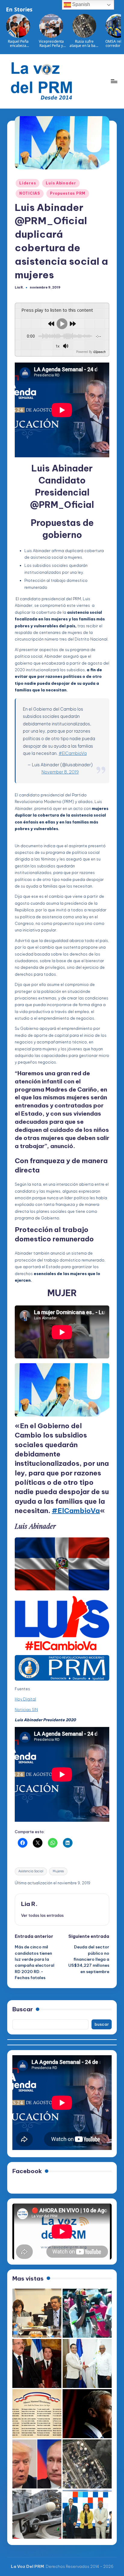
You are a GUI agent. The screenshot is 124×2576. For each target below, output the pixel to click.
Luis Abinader (61, 183)
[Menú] (114, 81)
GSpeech (99, 352)
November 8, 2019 (60, 772)
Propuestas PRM (68, 193)
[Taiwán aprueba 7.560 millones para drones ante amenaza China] (37, 2514)
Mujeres (58, 1871)
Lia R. (29, 1904)
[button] (42, 1915)
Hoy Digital (25, 1699)
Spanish (81, 4)
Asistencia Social (31, 1871)
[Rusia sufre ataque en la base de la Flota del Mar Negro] (87, 2464)
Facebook (27, 2171)
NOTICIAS (30, 193)
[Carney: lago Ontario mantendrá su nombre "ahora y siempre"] (87, 2414)
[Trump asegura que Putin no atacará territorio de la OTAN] (37, 2464)
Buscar (23, 2009)
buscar (102, 2024)
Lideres (28, 183)
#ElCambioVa (73, 753)
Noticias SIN (26, 1710)
